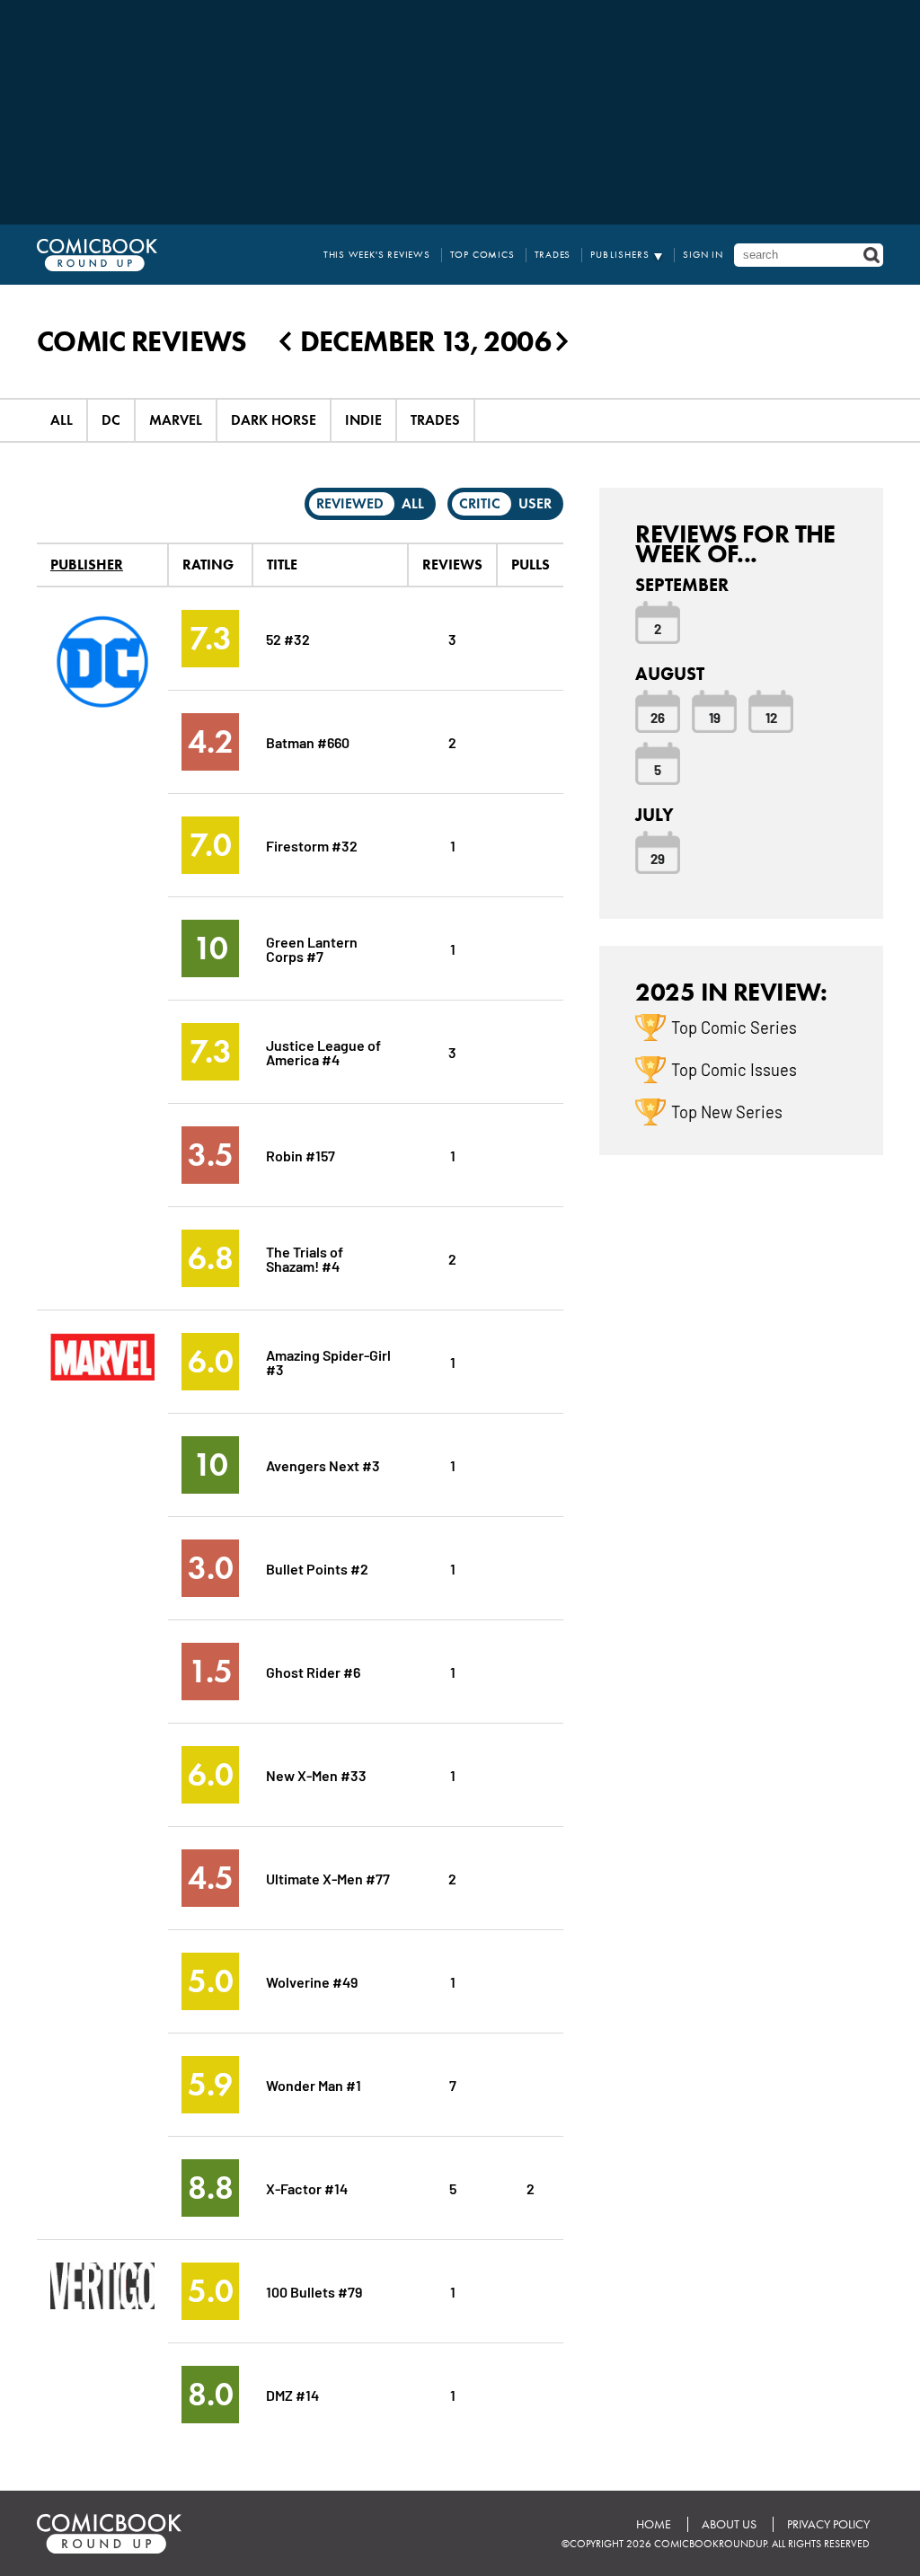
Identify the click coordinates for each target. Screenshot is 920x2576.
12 (771, 717)
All (62, 420)
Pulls (531, 565)
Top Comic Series (734, 1027)
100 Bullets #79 (314, 2291)
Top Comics (482, 255)
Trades (553, 255)
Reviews (452, 565)
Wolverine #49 (312, 1981)
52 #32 (288, 638)
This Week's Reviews (377, 255)
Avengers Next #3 (323, 1464)
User (535, 503)
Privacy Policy (828, 2524)
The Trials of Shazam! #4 (305, 1258)
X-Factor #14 (307, 2188)
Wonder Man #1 (314, 2084)
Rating (208, 565)
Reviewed (350, 503)
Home (654, 2524)
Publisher (87, 565)
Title (282, 565)
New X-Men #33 (316, 1774)
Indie (363, 420)
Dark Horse (274, 420)
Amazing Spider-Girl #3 (328, 1361)
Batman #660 (308, 741)
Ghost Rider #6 (313, 1671)
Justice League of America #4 (323, 1051)
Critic (480, 503)
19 (715, 717)
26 (658, 717)
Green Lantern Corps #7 (312, 948)
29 (658, 858)
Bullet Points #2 (317, 1568)
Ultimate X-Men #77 (328, 1878)
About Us (729, 2524)
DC (111, 420)
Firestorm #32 (312, 845)
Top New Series (727, 1111)
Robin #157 (301, 1155)
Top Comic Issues (734, 1069)
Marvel (176, 420)
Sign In (703, 255)
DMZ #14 (292, 2394)
